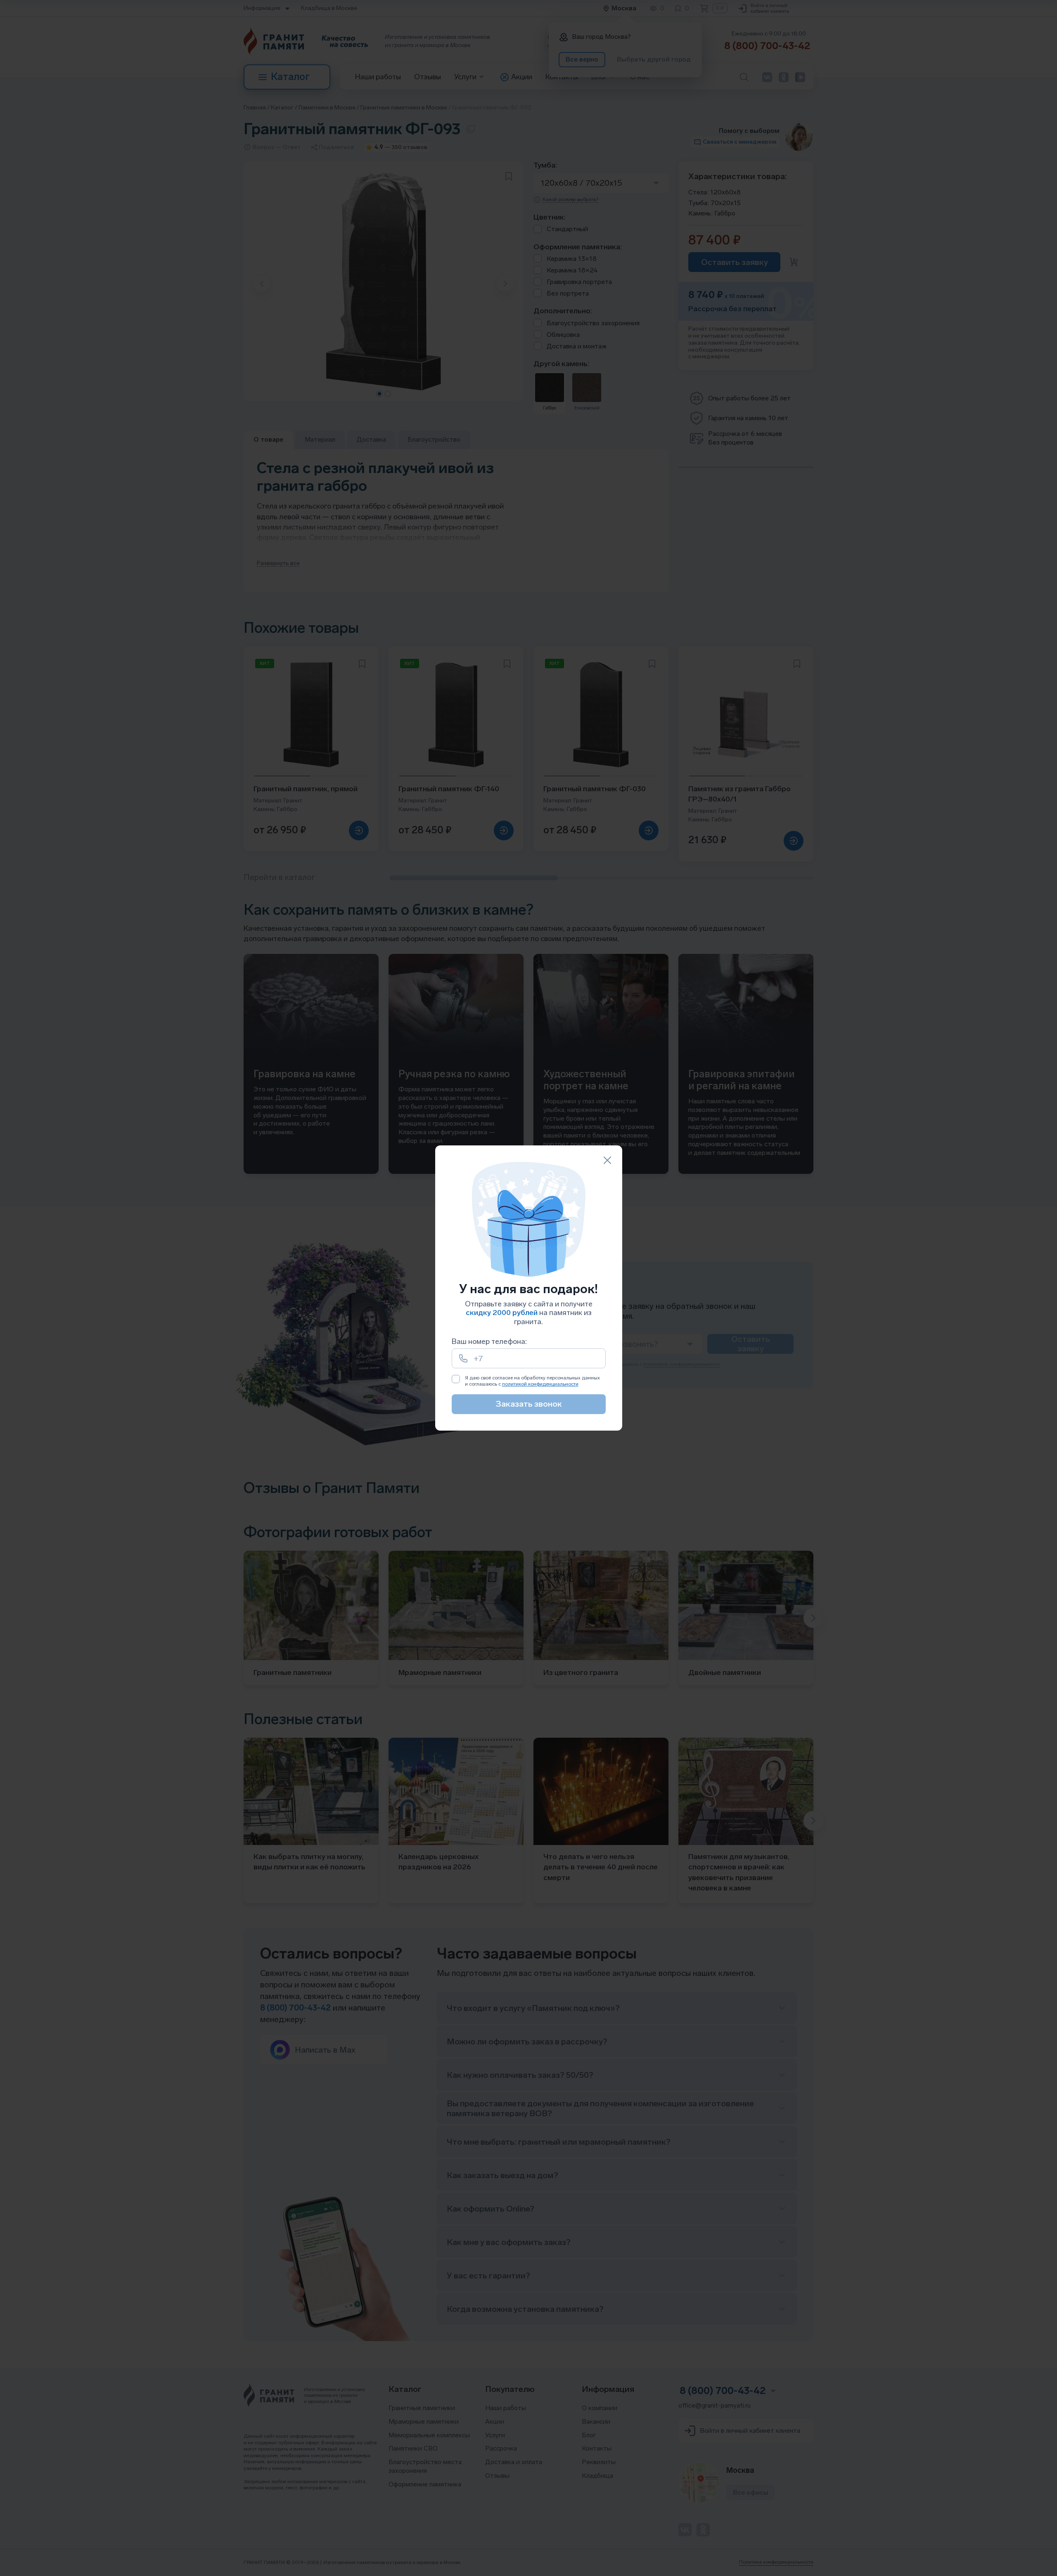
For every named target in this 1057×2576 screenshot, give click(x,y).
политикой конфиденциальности (540, 1384)
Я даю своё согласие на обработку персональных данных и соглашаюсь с (532, 1381)
